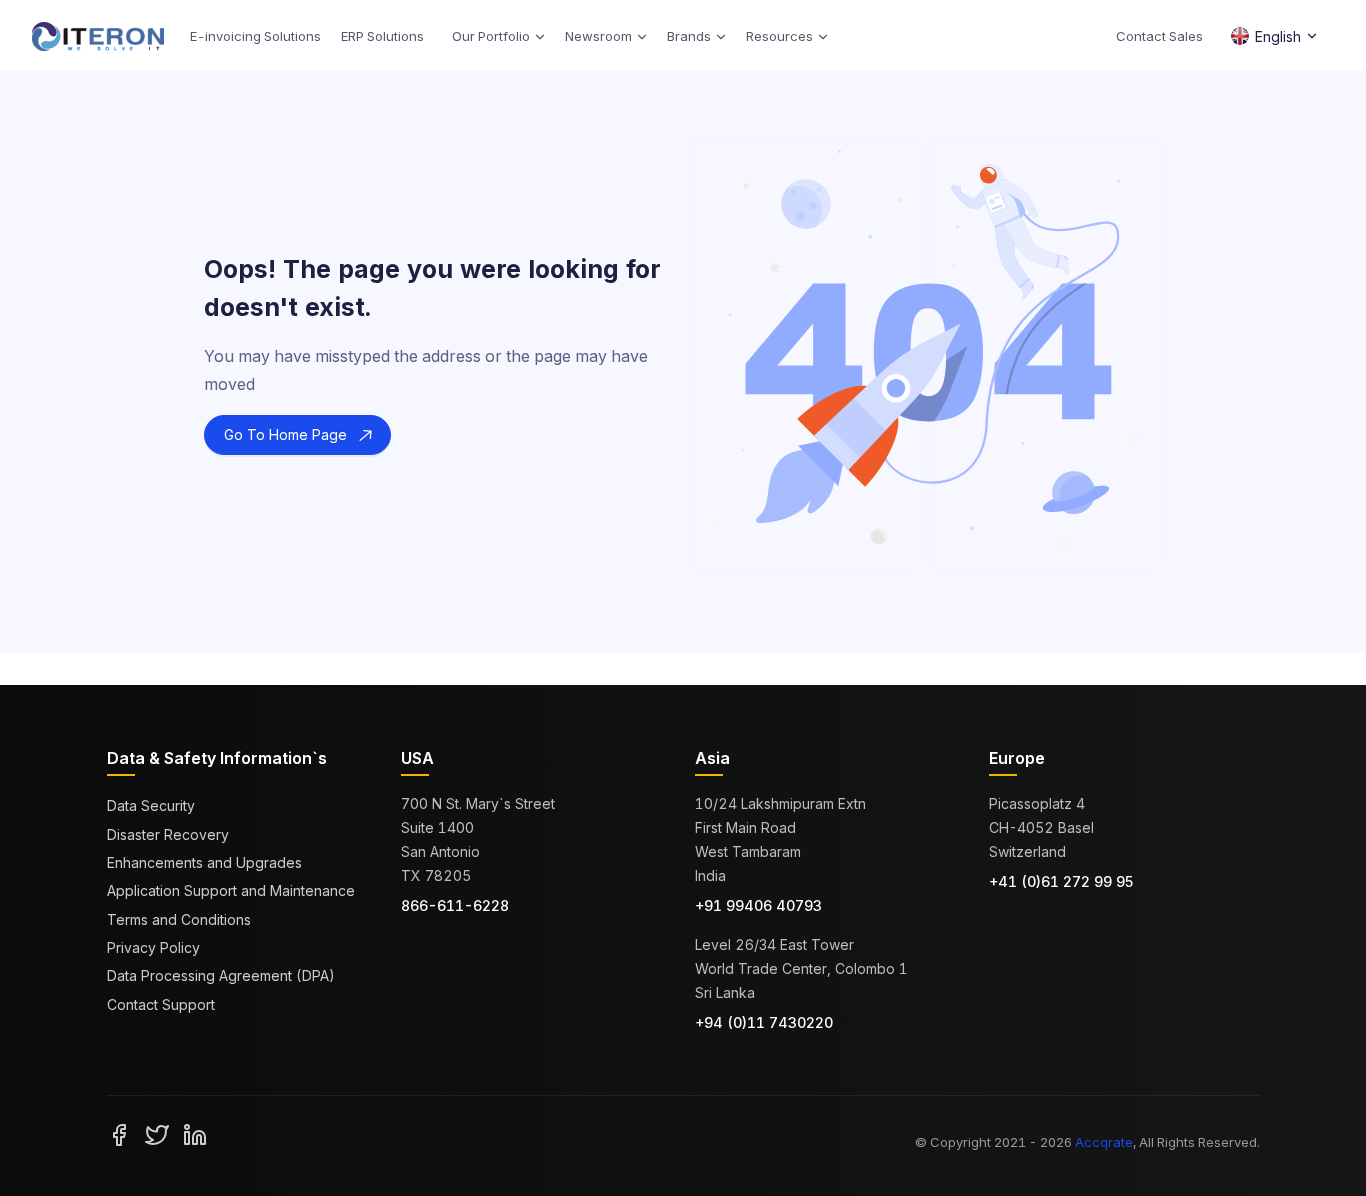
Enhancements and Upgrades (204, 862)
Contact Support (161, 1004)
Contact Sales (1159, 36)
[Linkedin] (195, 1134)
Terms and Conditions (179, 919)
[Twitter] (157, 1134)
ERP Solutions (382, 36)
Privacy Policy (153, 947)
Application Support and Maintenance (231, 890)
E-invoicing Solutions (255, 36)
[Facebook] (119, 1134)
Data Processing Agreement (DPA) (221, 975)
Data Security (151, 805)
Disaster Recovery (168, 834)
